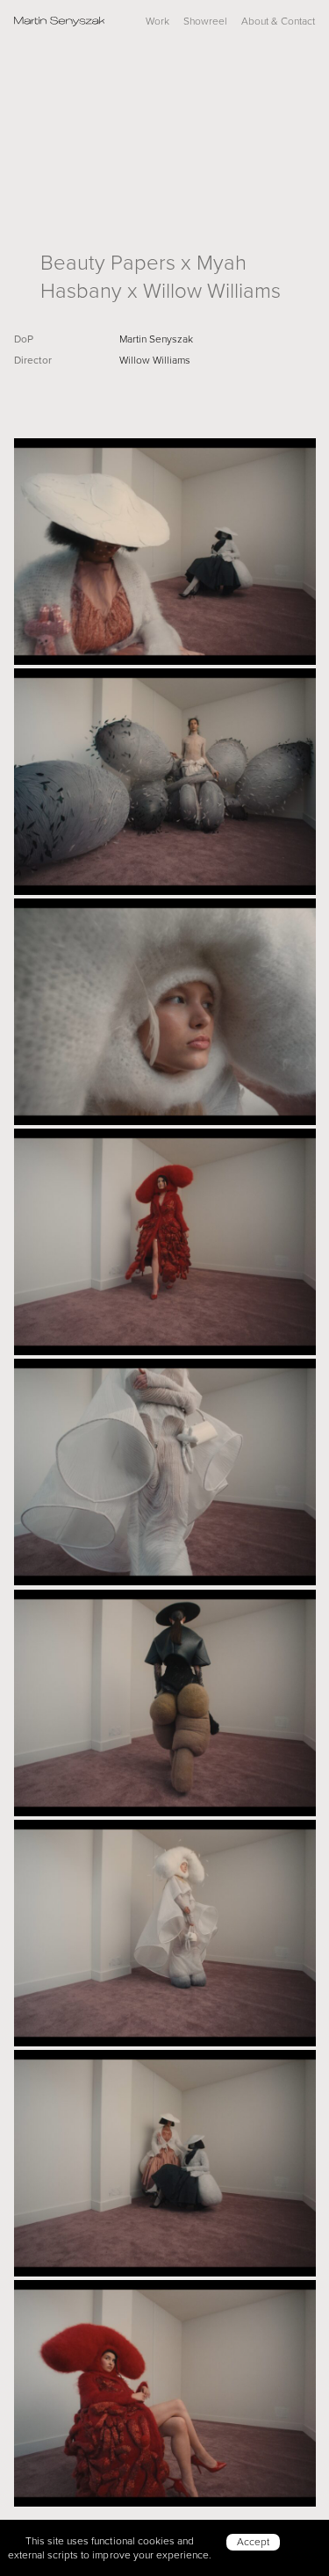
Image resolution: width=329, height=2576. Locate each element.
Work (157, 21)
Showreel (205, 21)
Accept (253, 2541)
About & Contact (278, 21)
